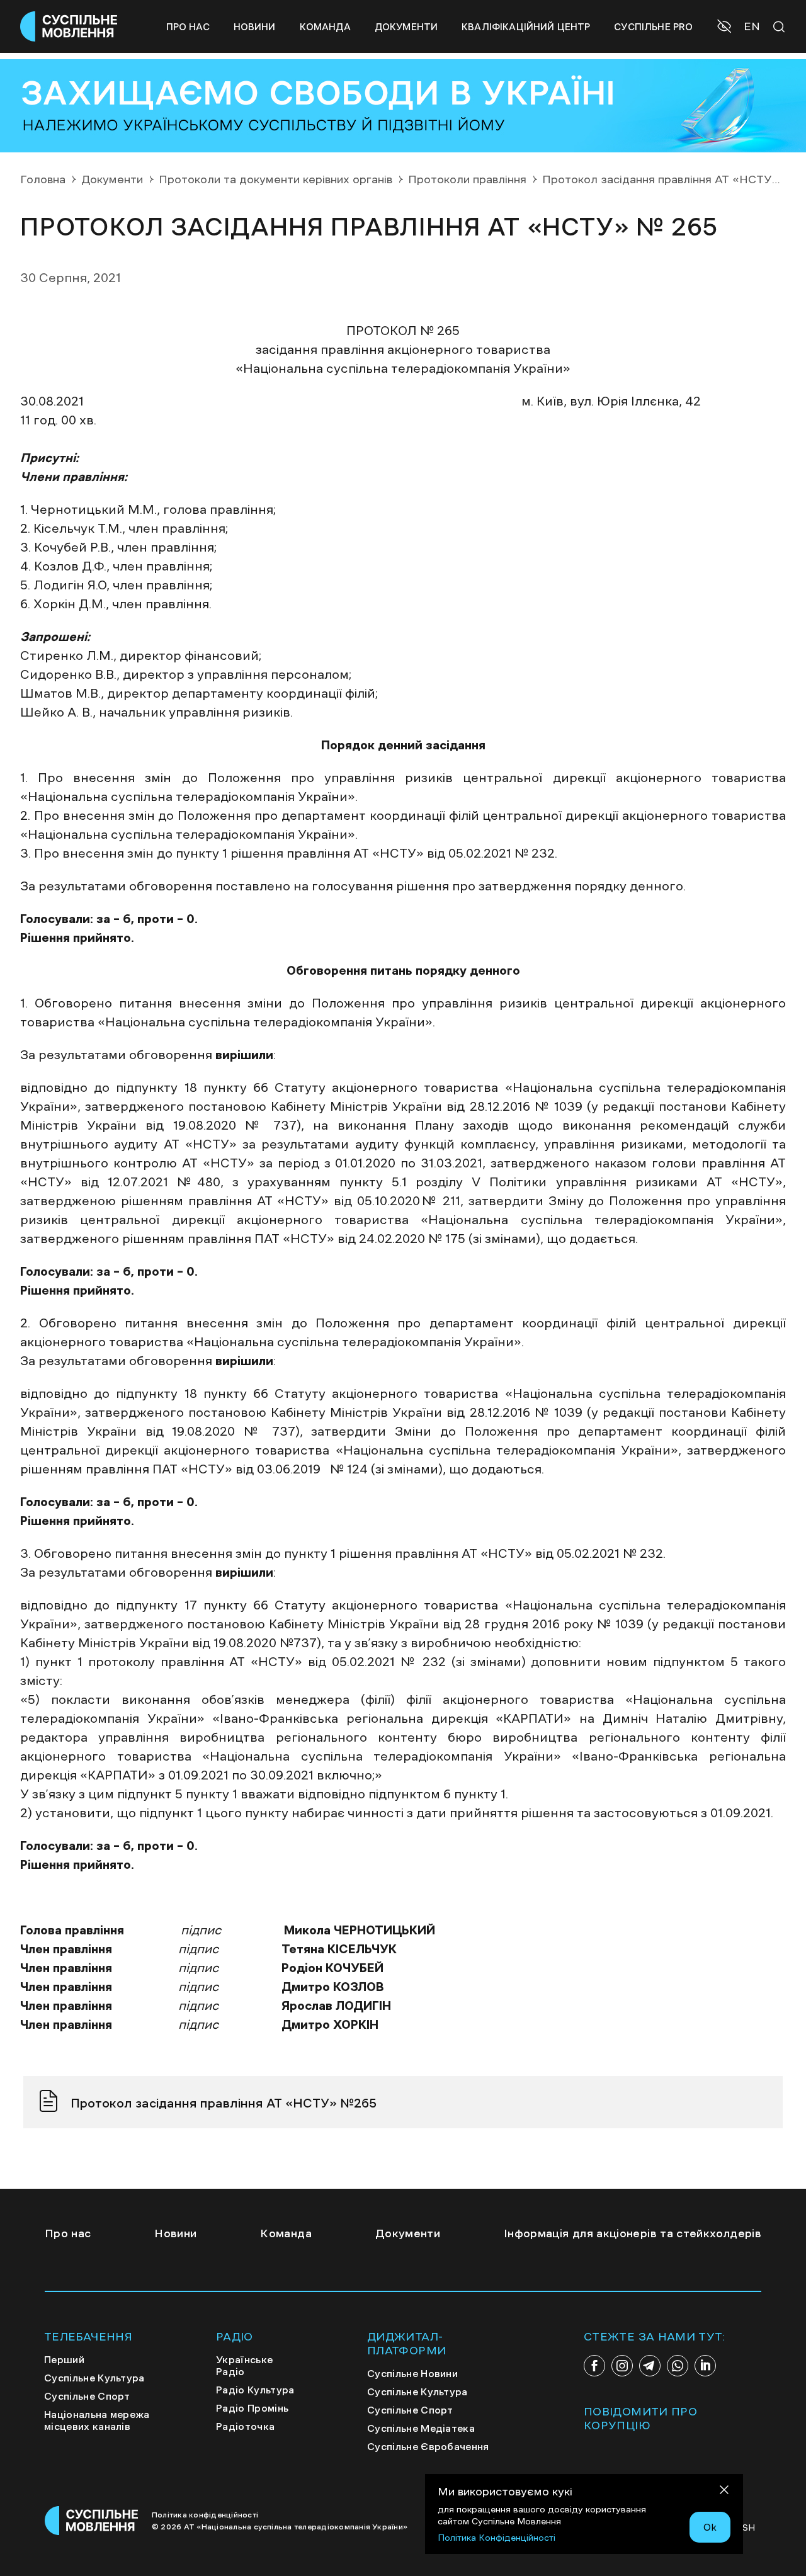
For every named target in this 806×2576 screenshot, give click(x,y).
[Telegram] (650, 2366)
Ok (710, 2527)
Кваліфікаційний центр (526, 27)
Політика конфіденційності (205, 2515)
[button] (726, 28)
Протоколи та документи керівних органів (275, 179)
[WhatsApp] (678, 2366)
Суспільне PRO (653, 27)
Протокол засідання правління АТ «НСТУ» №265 (224, 2103)
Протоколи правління (467, 179)
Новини (255, 27)
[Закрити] (724, 2492)
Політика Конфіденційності (497, 2538)
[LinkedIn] (705, 2366)
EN (752, 26)
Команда (325, 27)
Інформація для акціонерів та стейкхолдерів (633, 2233)
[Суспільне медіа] (92, 2521)
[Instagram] (622, 2366)
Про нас (188, 27)
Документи (406, 27)
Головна (43, 179)
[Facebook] (594, 2366)
